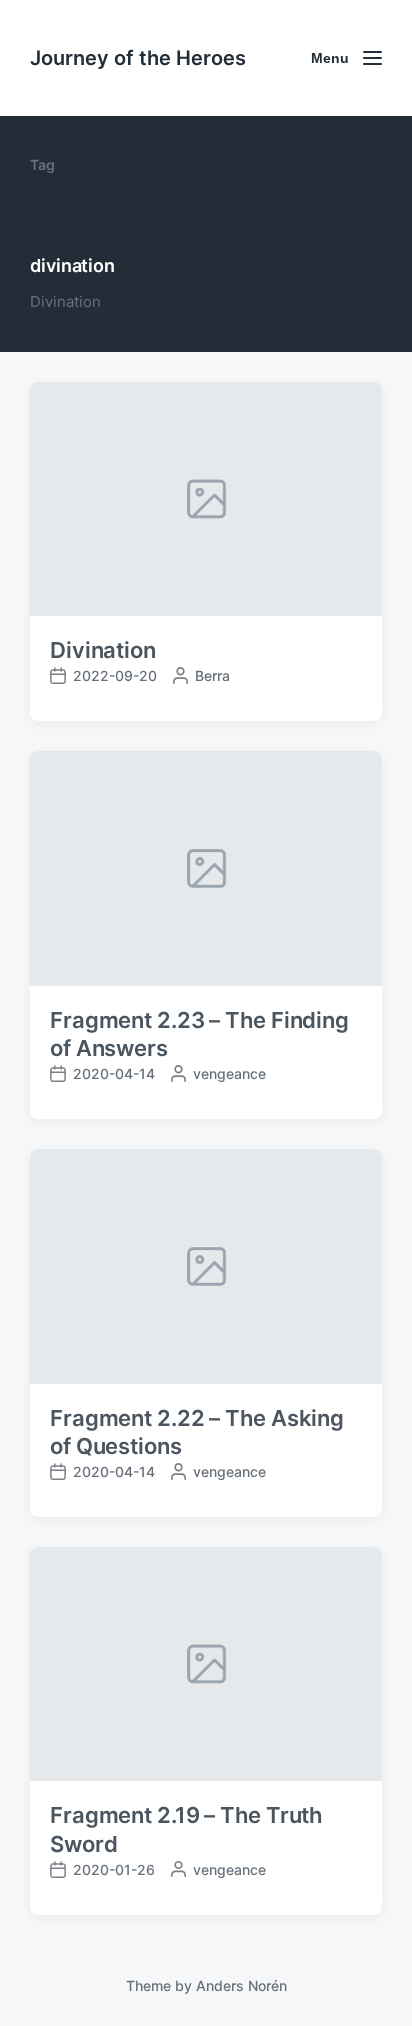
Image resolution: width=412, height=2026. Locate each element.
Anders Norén (241, 1985)
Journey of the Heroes (138, 58)
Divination (103, 650)
